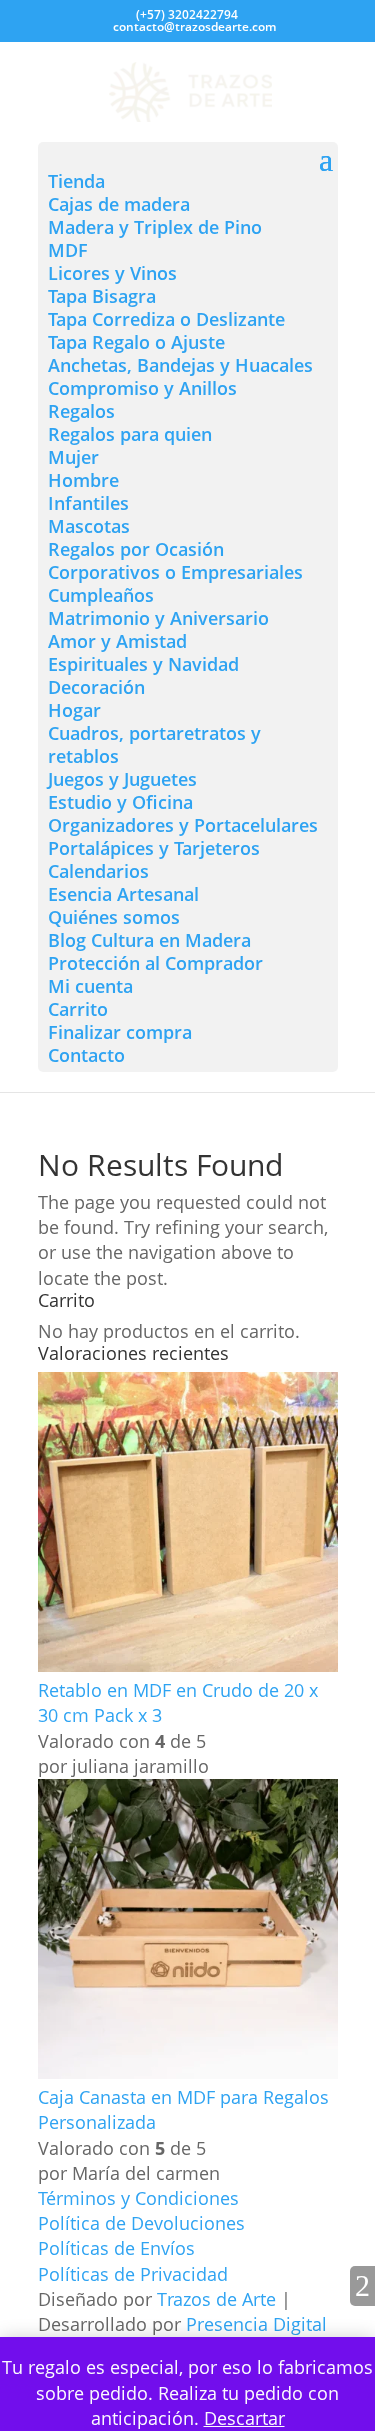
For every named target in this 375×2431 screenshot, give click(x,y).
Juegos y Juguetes (122, 779)
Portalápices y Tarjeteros (154, 848)
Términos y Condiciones (138, 2198)
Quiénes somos (114, 917)
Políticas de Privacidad (133, 2274)
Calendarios (98, 871)
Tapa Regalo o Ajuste (136, 342)
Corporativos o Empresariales (175, 572)
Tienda (76, 181)
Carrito (78, 1009)
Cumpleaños (101, 595)
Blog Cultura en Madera (149, 940)
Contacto (86, 1055)
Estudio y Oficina (120, 802)
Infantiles (88, 503)
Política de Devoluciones (141, 2223)
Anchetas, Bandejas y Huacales (180, 365)
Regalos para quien (130, 434)
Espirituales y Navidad (143, 664)
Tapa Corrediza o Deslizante (166, 319)
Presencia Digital (256, 2324)
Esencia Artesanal (123, 894)
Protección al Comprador (155, 963)
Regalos (81, 411)
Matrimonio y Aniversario (158, 618)
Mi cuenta (90, 986)
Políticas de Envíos (116, 2248)
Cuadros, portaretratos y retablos (154, 744)
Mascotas (89, 526)
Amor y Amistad (117, 641)
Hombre (83, 480)
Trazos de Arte (216, 2299)
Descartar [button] (244, 2418)
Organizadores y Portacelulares (183, 825)
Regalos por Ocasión (136, 549)
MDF (68, 250)
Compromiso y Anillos (142, 388)
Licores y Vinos (112, 273)
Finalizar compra (120, 1032)
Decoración (96, 687)
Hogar (74, 710)
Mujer (73, 457)
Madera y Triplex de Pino (155, 227)
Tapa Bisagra (102, 296)
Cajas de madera (119, 204)
